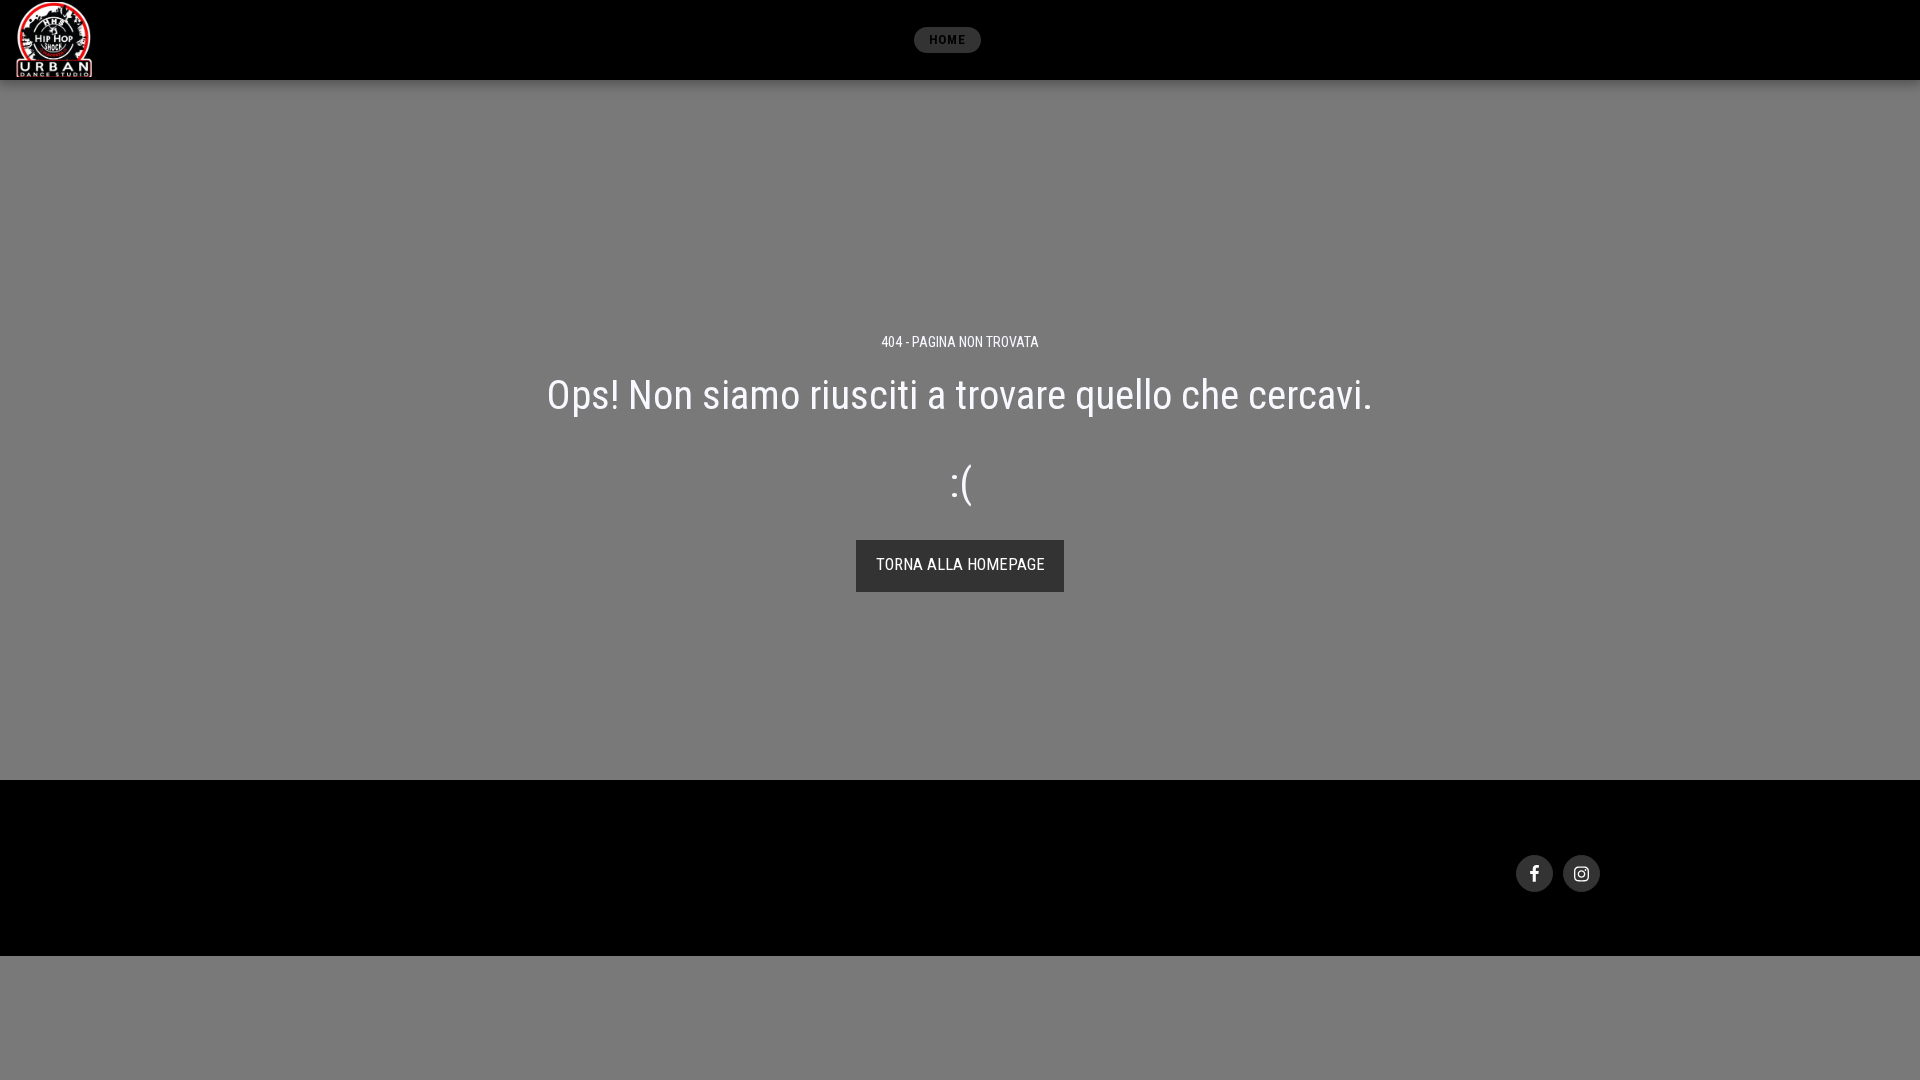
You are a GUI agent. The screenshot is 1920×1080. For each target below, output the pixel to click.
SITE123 (404, 905)
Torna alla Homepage (960, 564)
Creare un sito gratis (490, 905)
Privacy (334, 881)
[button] (1774, 39)
